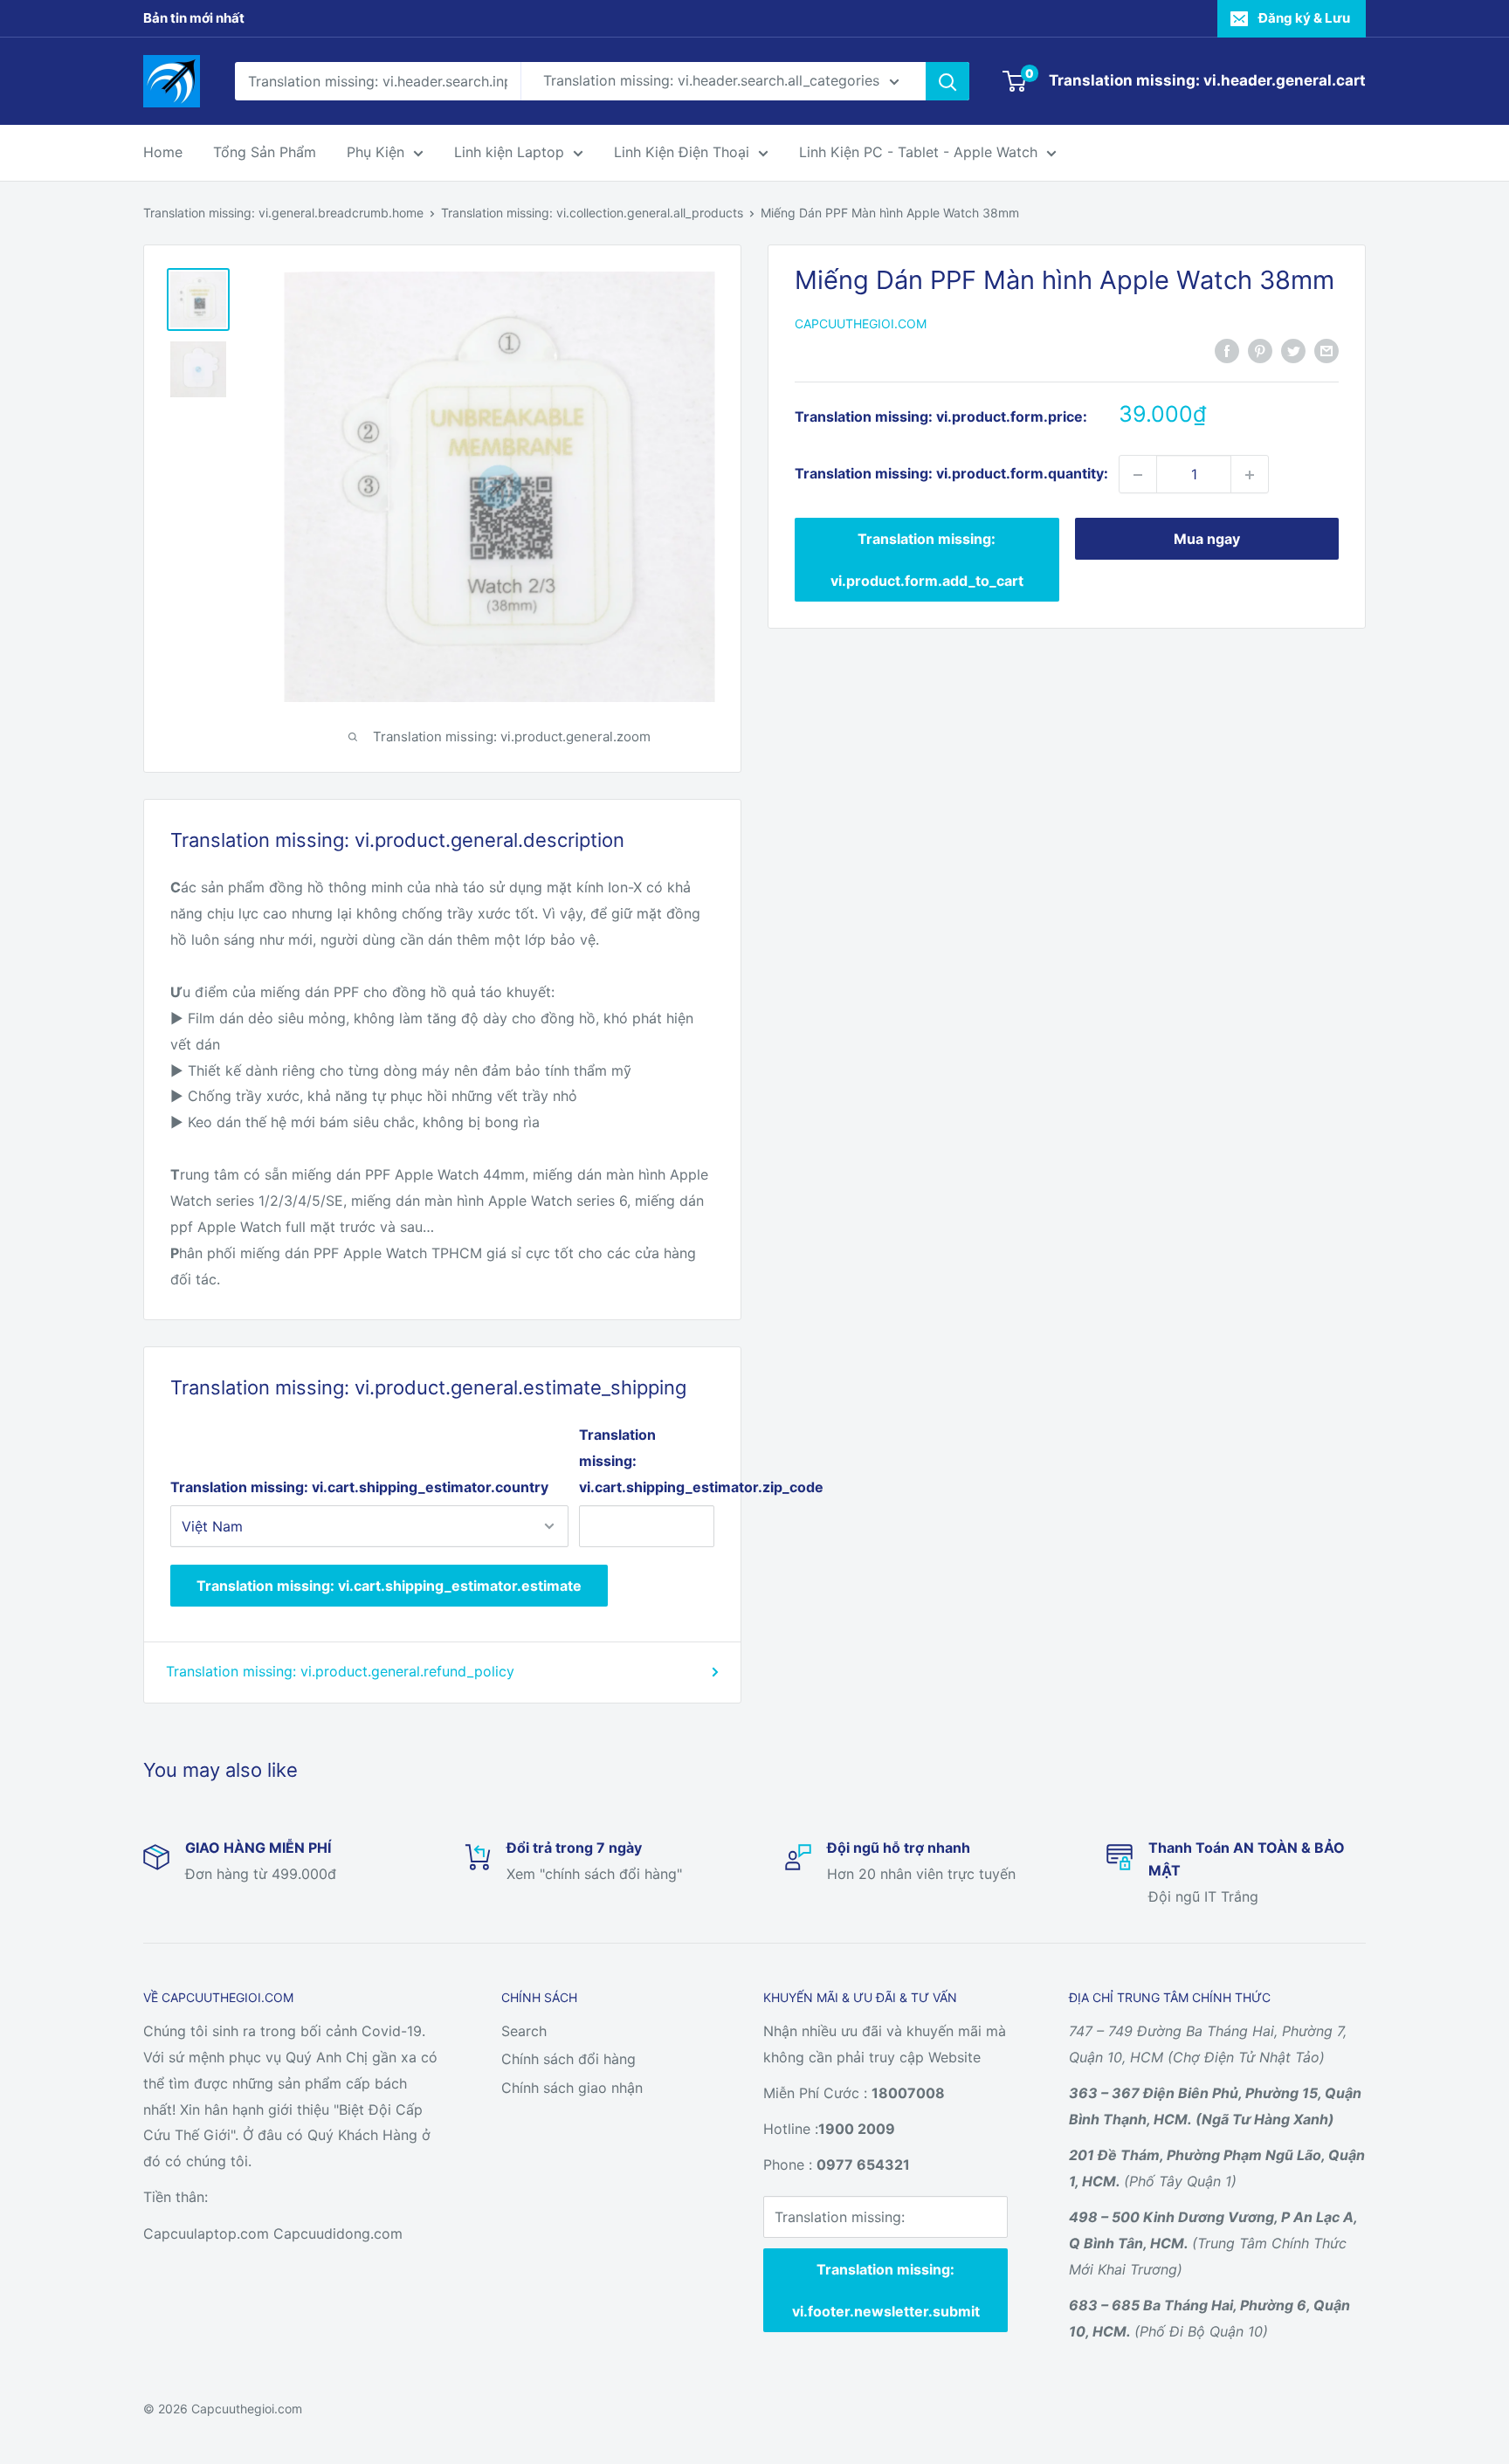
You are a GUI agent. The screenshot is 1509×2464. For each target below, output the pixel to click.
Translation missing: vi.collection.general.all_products (592, 213)
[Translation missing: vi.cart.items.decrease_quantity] (1138, 475)
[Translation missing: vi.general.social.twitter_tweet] (1293, 350)
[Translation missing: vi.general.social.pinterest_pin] (1260, 350)
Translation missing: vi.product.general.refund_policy (340, 1671)
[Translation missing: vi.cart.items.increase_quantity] (1250, 475)
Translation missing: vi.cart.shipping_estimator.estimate (389, 1586)
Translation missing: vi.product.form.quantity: (951, 474)
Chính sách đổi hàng (568, 2059)
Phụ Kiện (376, 152)
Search (524, 2031)
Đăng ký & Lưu (1304, 18)
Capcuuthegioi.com (861, 324)
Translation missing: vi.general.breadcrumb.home (283, 213)
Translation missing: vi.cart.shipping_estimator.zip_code (647, 1461)
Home (163, 152)
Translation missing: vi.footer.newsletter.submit (886, 2290)
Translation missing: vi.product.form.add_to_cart (927, 561)
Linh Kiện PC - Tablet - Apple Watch (918, 152)
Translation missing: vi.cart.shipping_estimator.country (359, 1487)
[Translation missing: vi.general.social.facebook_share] (1227, 350)
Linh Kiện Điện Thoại (682, 152)
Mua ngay (1207, 540)
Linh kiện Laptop (509, 152)
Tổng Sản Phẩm (265, 152)
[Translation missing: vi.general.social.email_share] (1326, 350)
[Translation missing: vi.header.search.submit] (947, 81)
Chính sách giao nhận (572, 2088)
